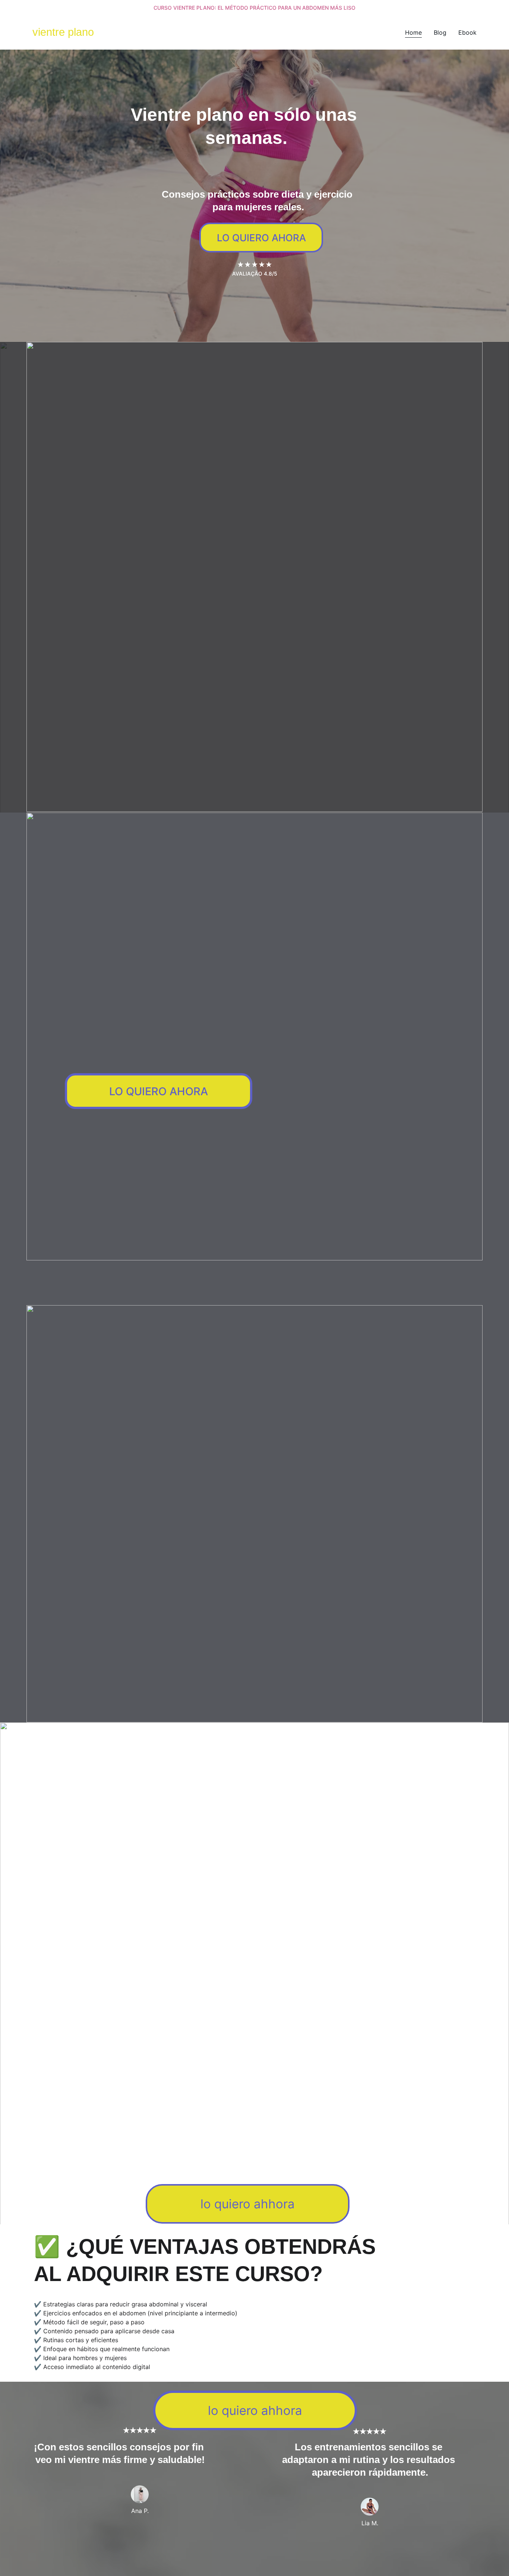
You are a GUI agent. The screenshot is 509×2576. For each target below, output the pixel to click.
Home (413, 32)
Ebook (467, 32)
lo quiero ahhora (248, 2204)
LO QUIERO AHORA (261, 238)
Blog (440, 32)
